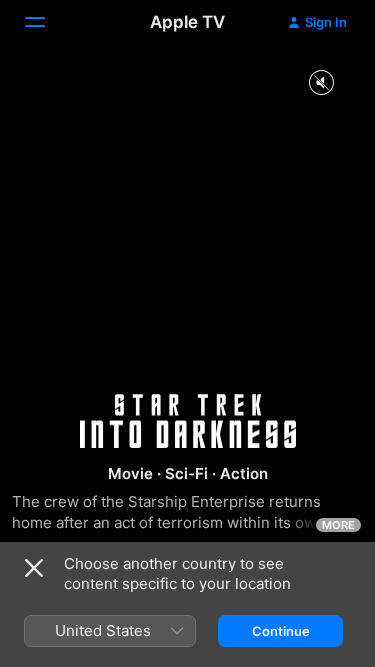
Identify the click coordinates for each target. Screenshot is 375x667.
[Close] (34, 568)
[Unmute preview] (321, 83)
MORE (338, 525)
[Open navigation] (47, 22)
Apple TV (187, 22)
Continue (281, 631)
